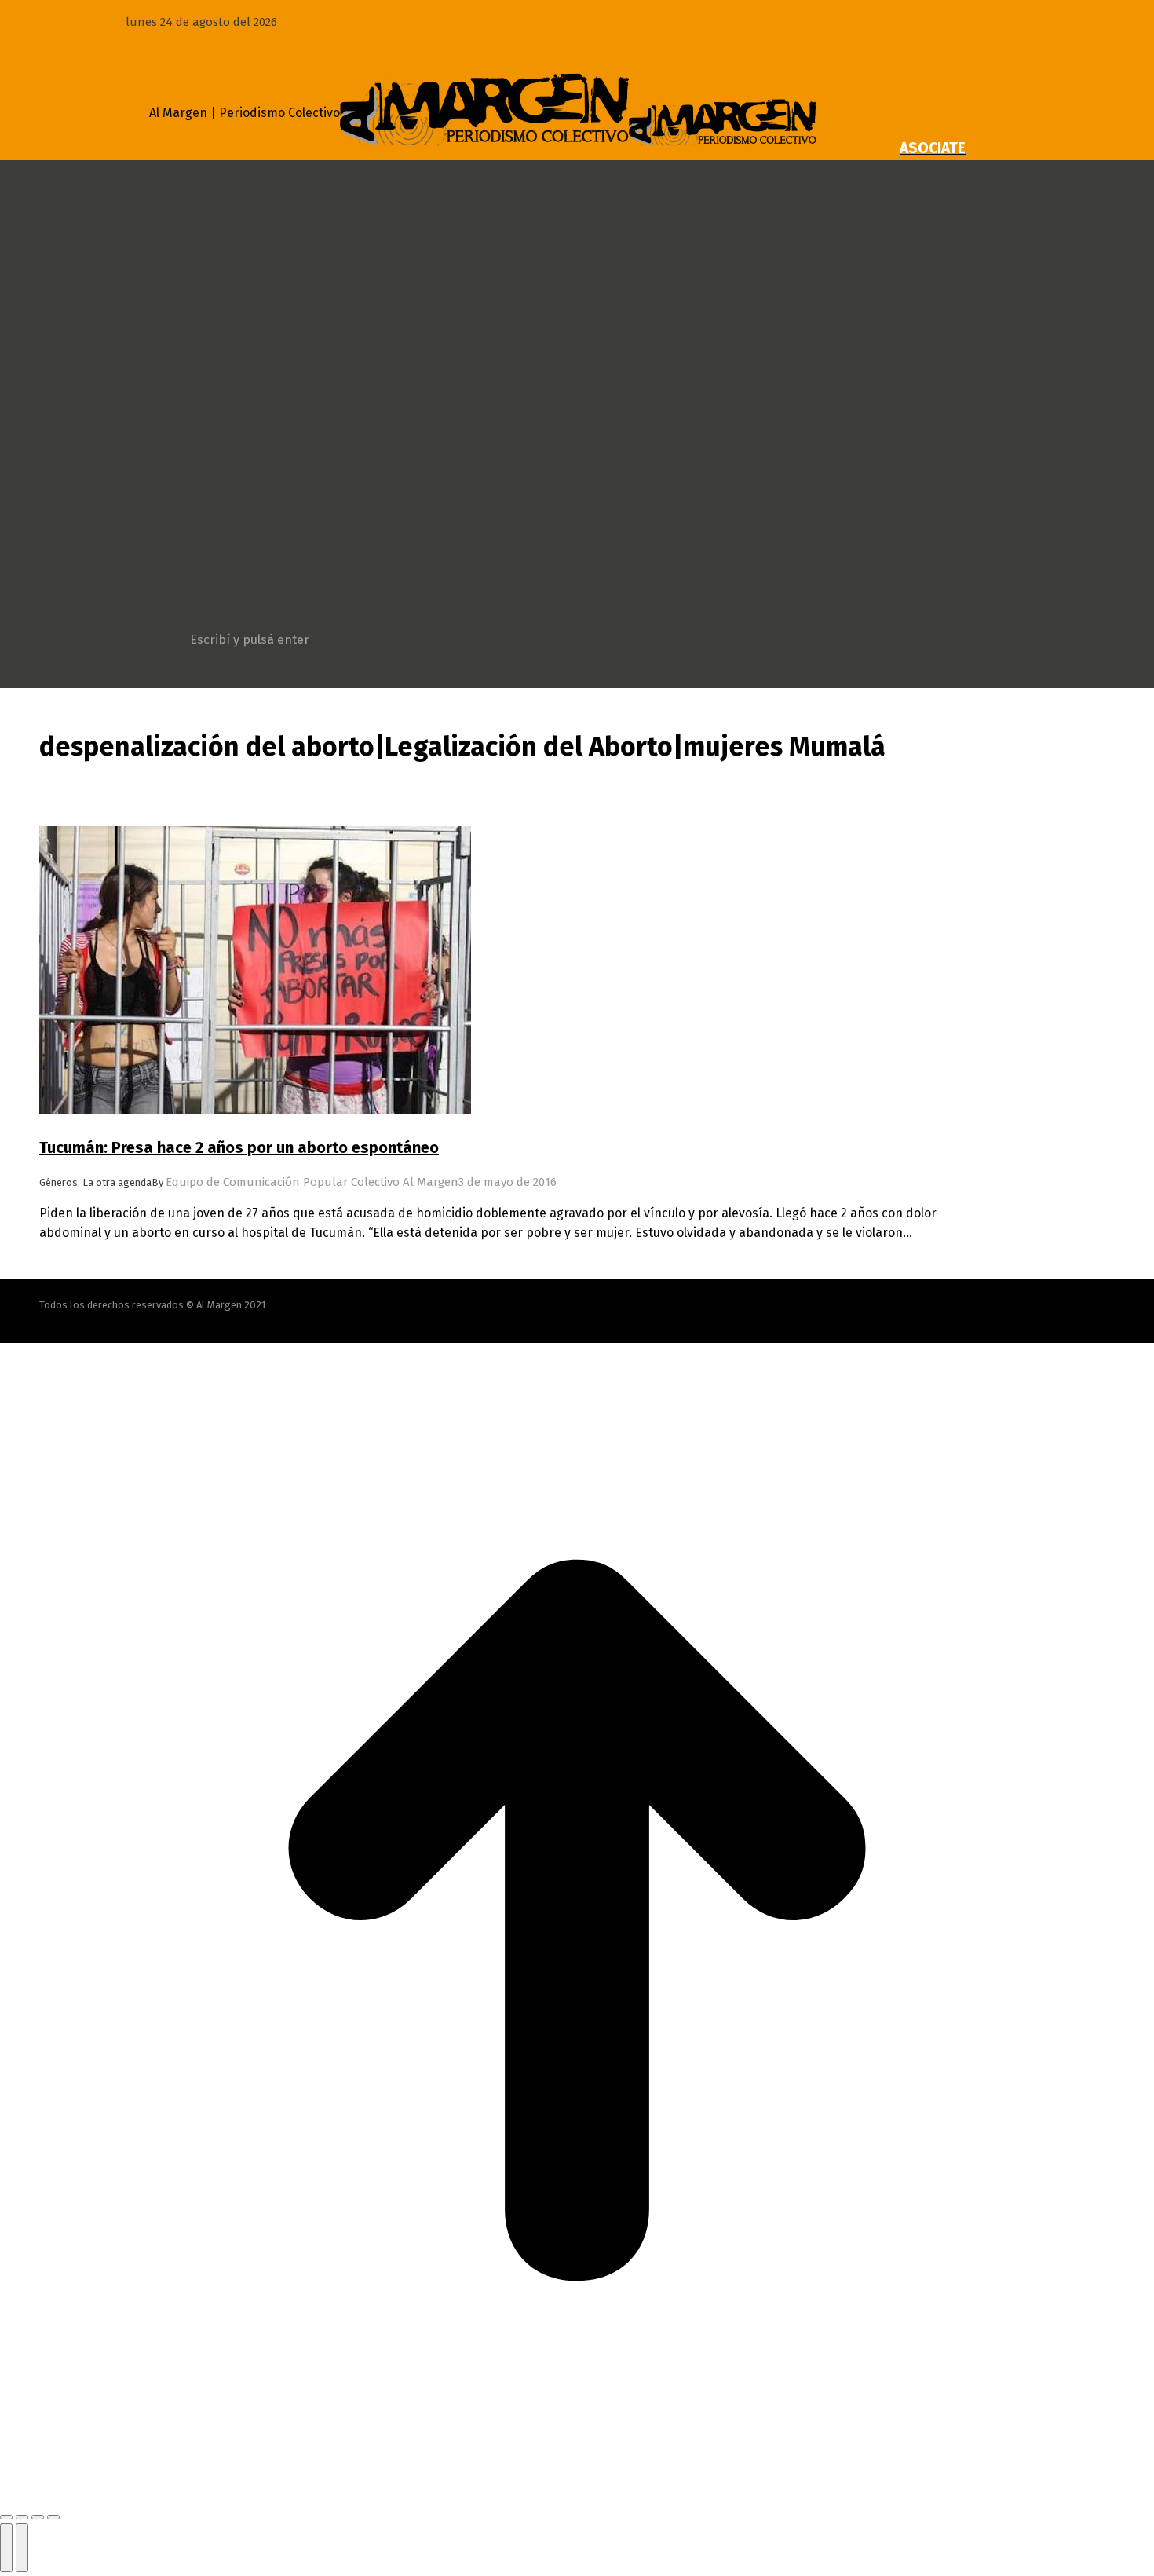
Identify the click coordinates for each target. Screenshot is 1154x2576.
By (305, 1182)
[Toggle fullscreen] (38, 2517)
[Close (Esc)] (6, 2517)
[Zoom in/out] (53, 2517)
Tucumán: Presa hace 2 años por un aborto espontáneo (239, 1147)
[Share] (22, 2517)
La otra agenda (117, 1182)
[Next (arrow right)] (22, 2548)
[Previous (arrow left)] (6, 2548)
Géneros (58, 1182)
